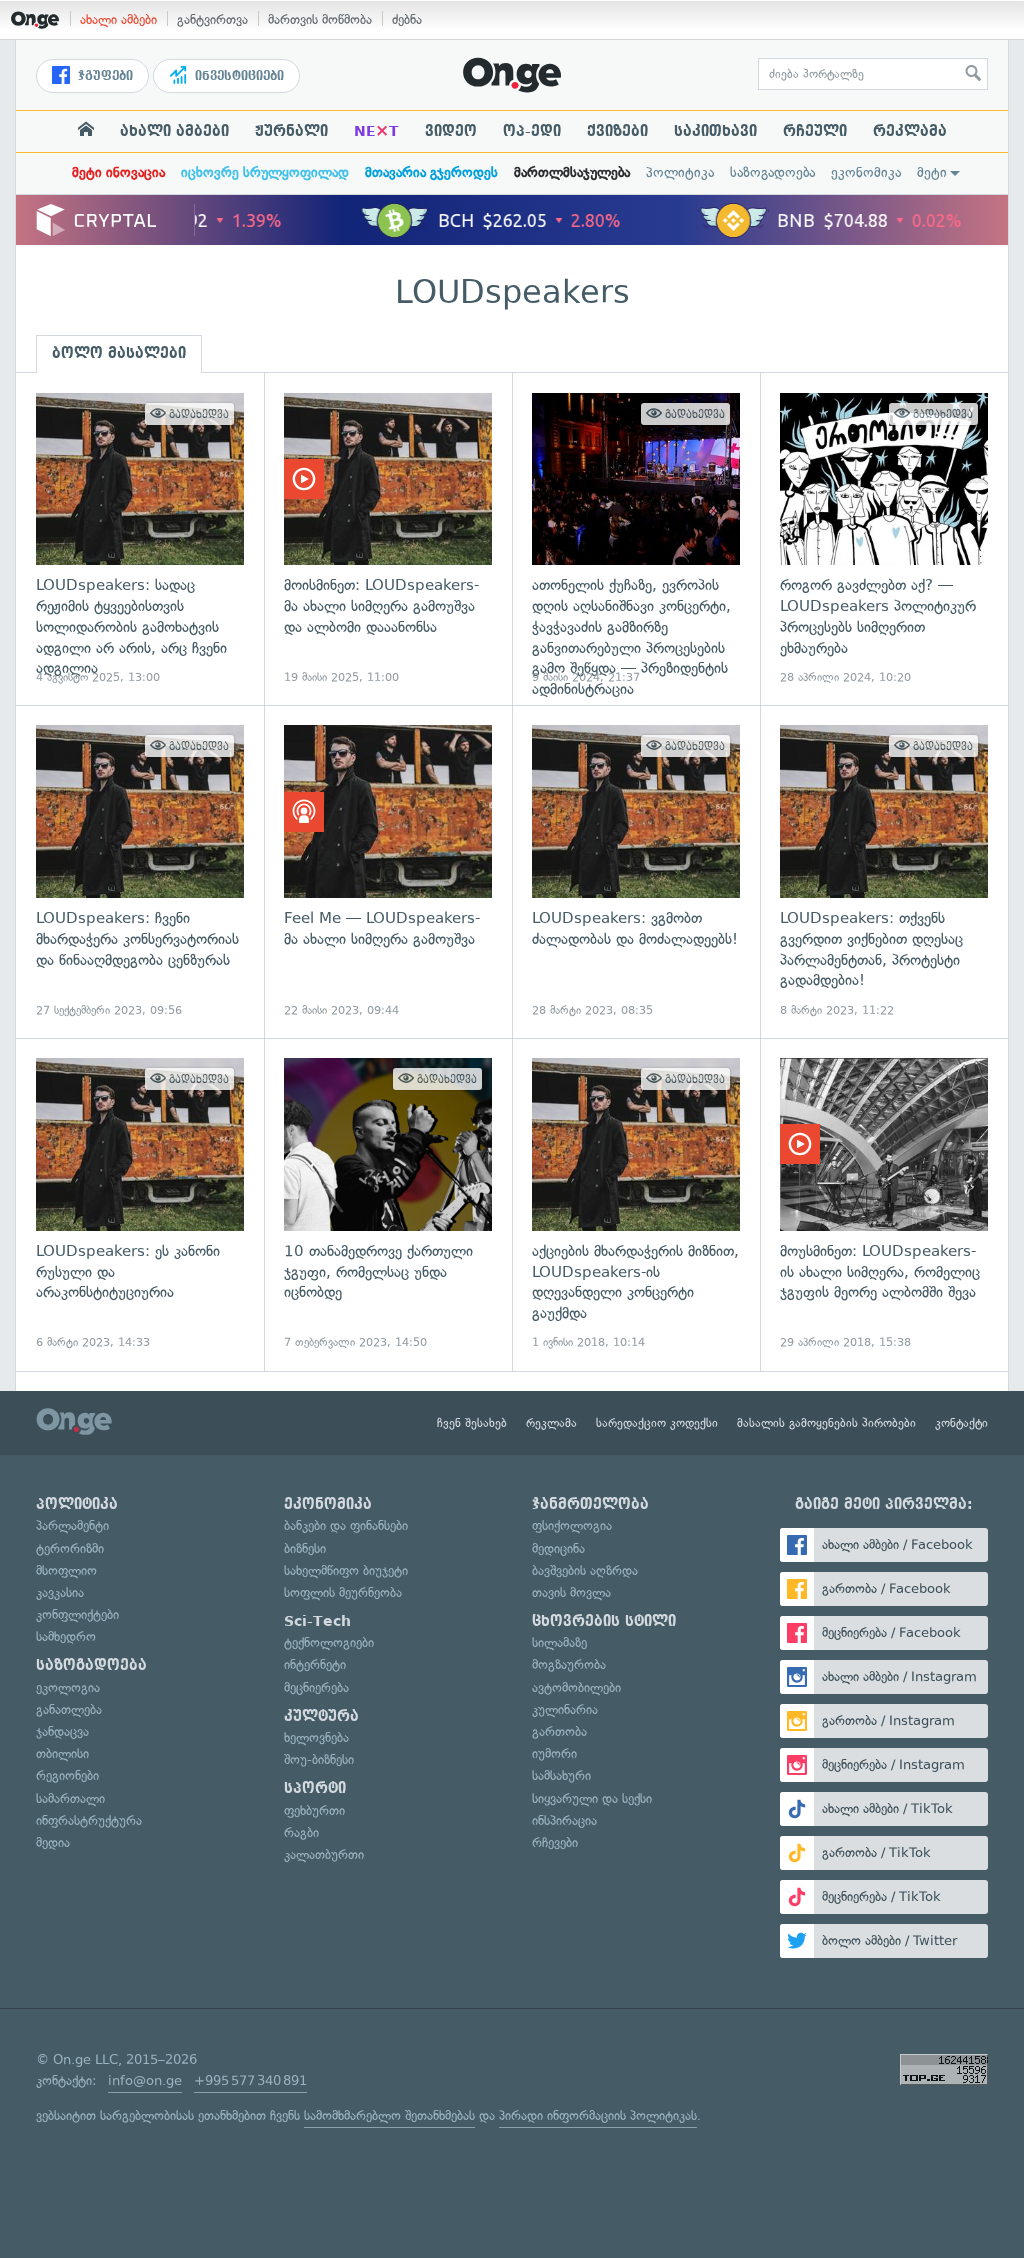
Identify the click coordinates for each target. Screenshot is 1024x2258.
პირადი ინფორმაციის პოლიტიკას (598, 2115)
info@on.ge (145, 2080)
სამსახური (561, 1775)
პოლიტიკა (680, 172)
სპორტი (315, 1788)
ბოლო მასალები (119, 353)
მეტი (932, 172)
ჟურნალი (291, 131)
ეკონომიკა (866, 172)
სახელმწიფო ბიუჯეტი (346, 1570)
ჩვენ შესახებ (472, 1423)
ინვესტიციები (237, 76)
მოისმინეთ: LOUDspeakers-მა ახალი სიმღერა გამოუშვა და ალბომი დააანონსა (388, 539)
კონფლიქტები (77, 1614)
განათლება (69, 1709)
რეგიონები (67, 1775)
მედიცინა (558, 1548)
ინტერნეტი (315, 1664)
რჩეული (815, 131)
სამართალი (70, 1798)
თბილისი (62, 1753)
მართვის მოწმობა (320, 19)
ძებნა (407, 19)
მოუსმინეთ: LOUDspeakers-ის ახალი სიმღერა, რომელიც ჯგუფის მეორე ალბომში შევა (884, 1204)
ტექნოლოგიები (329, 1642)
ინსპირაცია (564, 1820)
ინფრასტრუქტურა (89, 1820)
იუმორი (554, 1753)
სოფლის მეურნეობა (343, 1592)
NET (376, 131)
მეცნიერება (316, 1687)
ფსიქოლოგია (572, 1525)
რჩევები (555, 1842)
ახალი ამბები (118, 19)
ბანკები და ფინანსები (346, 1525)
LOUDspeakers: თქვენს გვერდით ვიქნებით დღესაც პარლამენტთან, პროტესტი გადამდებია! (884, 871)
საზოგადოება (772, 172)
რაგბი (301, 1832)
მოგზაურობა (569, 1664)
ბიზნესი (305, 1548)
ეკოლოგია (68, 1687)
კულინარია (565, 1709)
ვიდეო (451, 131)
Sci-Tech (317, 1621)
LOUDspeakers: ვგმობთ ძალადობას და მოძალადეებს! (636, 871)
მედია (53, 1842)
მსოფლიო (66, 1570)
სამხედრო (66, 1636)
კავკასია (60, 1592)
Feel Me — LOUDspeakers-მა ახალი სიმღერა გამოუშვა (388, 871)
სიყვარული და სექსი (592, 1798)
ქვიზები (617, 131)
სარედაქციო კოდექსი (657, 1423)
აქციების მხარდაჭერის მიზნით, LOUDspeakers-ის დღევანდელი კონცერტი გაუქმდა (636, 1204)
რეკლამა (910, 131)
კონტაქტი (961, 1423)
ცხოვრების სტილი (604, 1621)
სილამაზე (559, 1642)
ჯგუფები (103, 76)
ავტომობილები (576, 1687)
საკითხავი (715, 131)
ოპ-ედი (532, 131)
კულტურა (321, 1716)
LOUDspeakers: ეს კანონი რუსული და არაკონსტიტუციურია (140, 1204)
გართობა (559, 1731)
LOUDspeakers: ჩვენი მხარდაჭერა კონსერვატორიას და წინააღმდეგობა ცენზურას (140, 871)
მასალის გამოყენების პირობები (826, 1423)
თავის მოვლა (571, 1592)
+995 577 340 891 (250, 2080)
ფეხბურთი (314, 1810)
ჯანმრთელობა (590, 1504)
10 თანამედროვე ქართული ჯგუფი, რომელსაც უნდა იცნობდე (388, 1204)
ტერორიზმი (70, 1548)
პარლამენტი (72, 1525)
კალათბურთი (324, 1854)
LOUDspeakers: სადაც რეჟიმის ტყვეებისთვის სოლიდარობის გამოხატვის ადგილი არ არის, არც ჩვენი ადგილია (140, 539)
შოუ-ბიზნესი (319, 1759)
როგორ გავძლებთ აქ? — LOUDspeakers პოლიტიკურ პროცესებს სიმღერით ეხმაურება (884, 539)
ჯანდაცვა (62, 1731)
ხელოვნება (316, 1737)
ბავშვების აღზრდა (585, 1570)
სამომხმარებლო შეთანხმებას (389, 2115)
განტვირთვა (212, 19)
